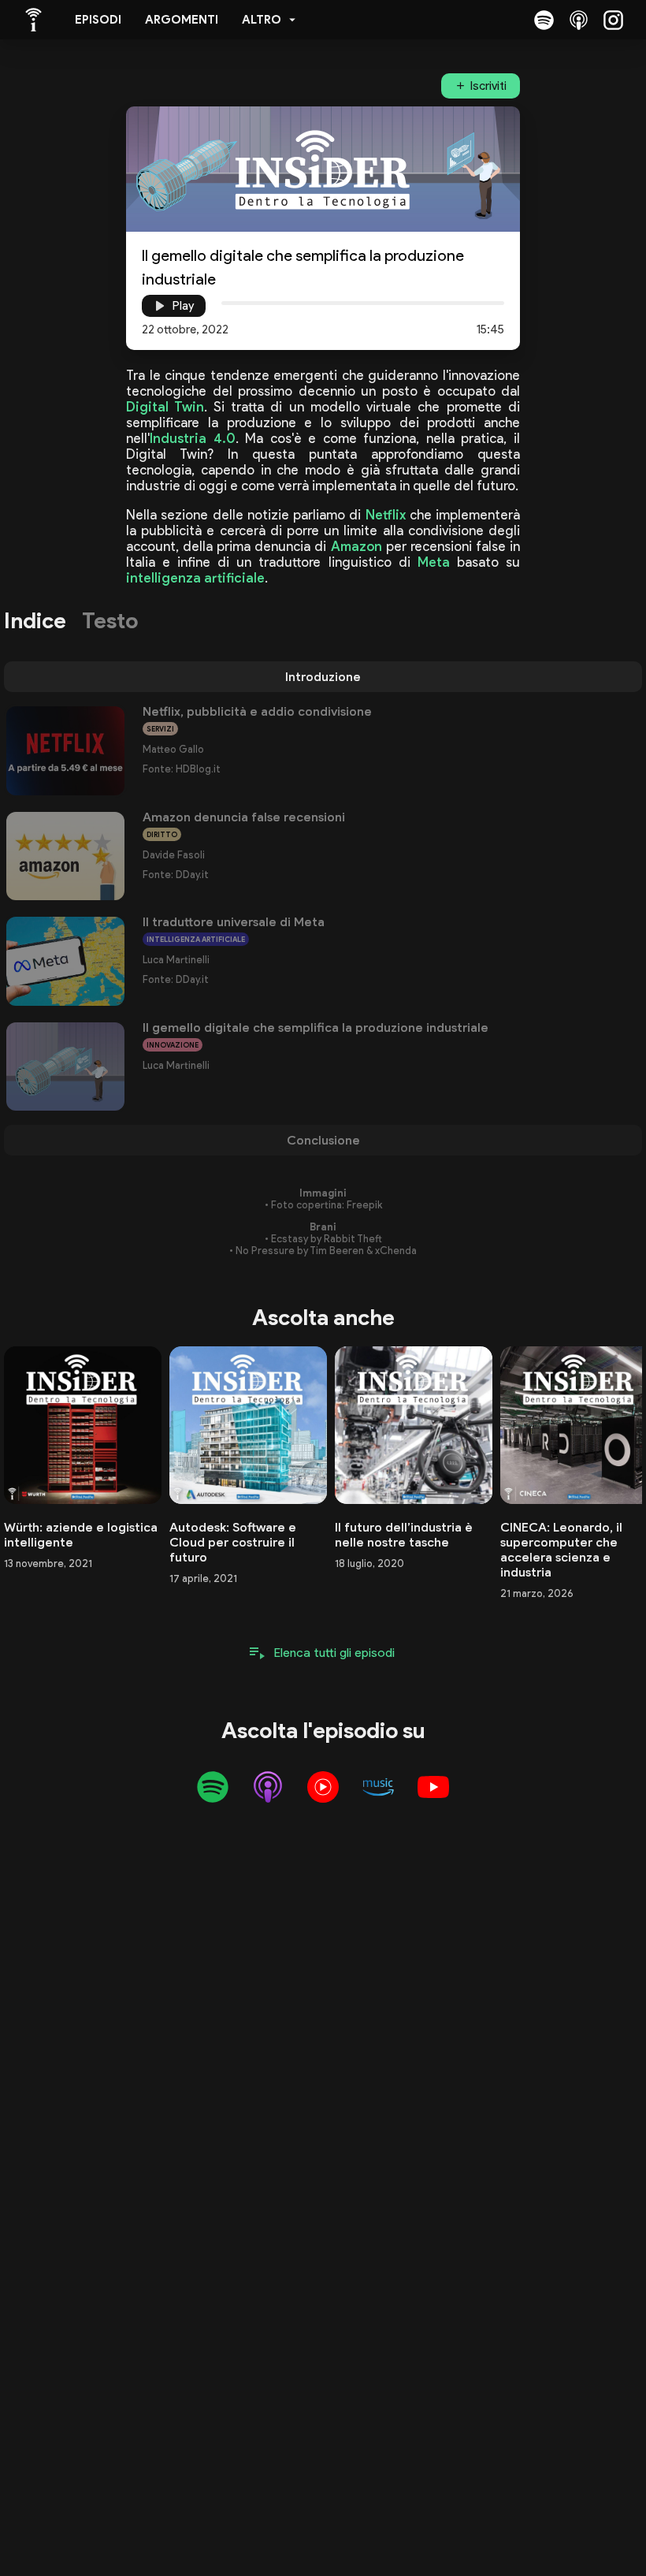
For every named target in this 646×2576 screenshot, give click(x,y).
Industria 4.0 (193, 438)
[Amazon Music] (378, 1787)
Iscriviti (488, 86)
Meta (434, 562)
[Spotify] (544, 20)
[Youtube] (433, 1787)
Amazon (356, 546)
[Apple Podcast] (578, 20)
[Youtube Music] (323, 1787)
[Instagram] (613, 20)
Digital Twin (165, 407)
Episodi (98, 20)
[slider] (221, 303)
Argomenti (182, 20)
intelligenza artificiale (195, 578)
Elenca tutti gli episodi (334, 1653)
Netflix (386, 515)
